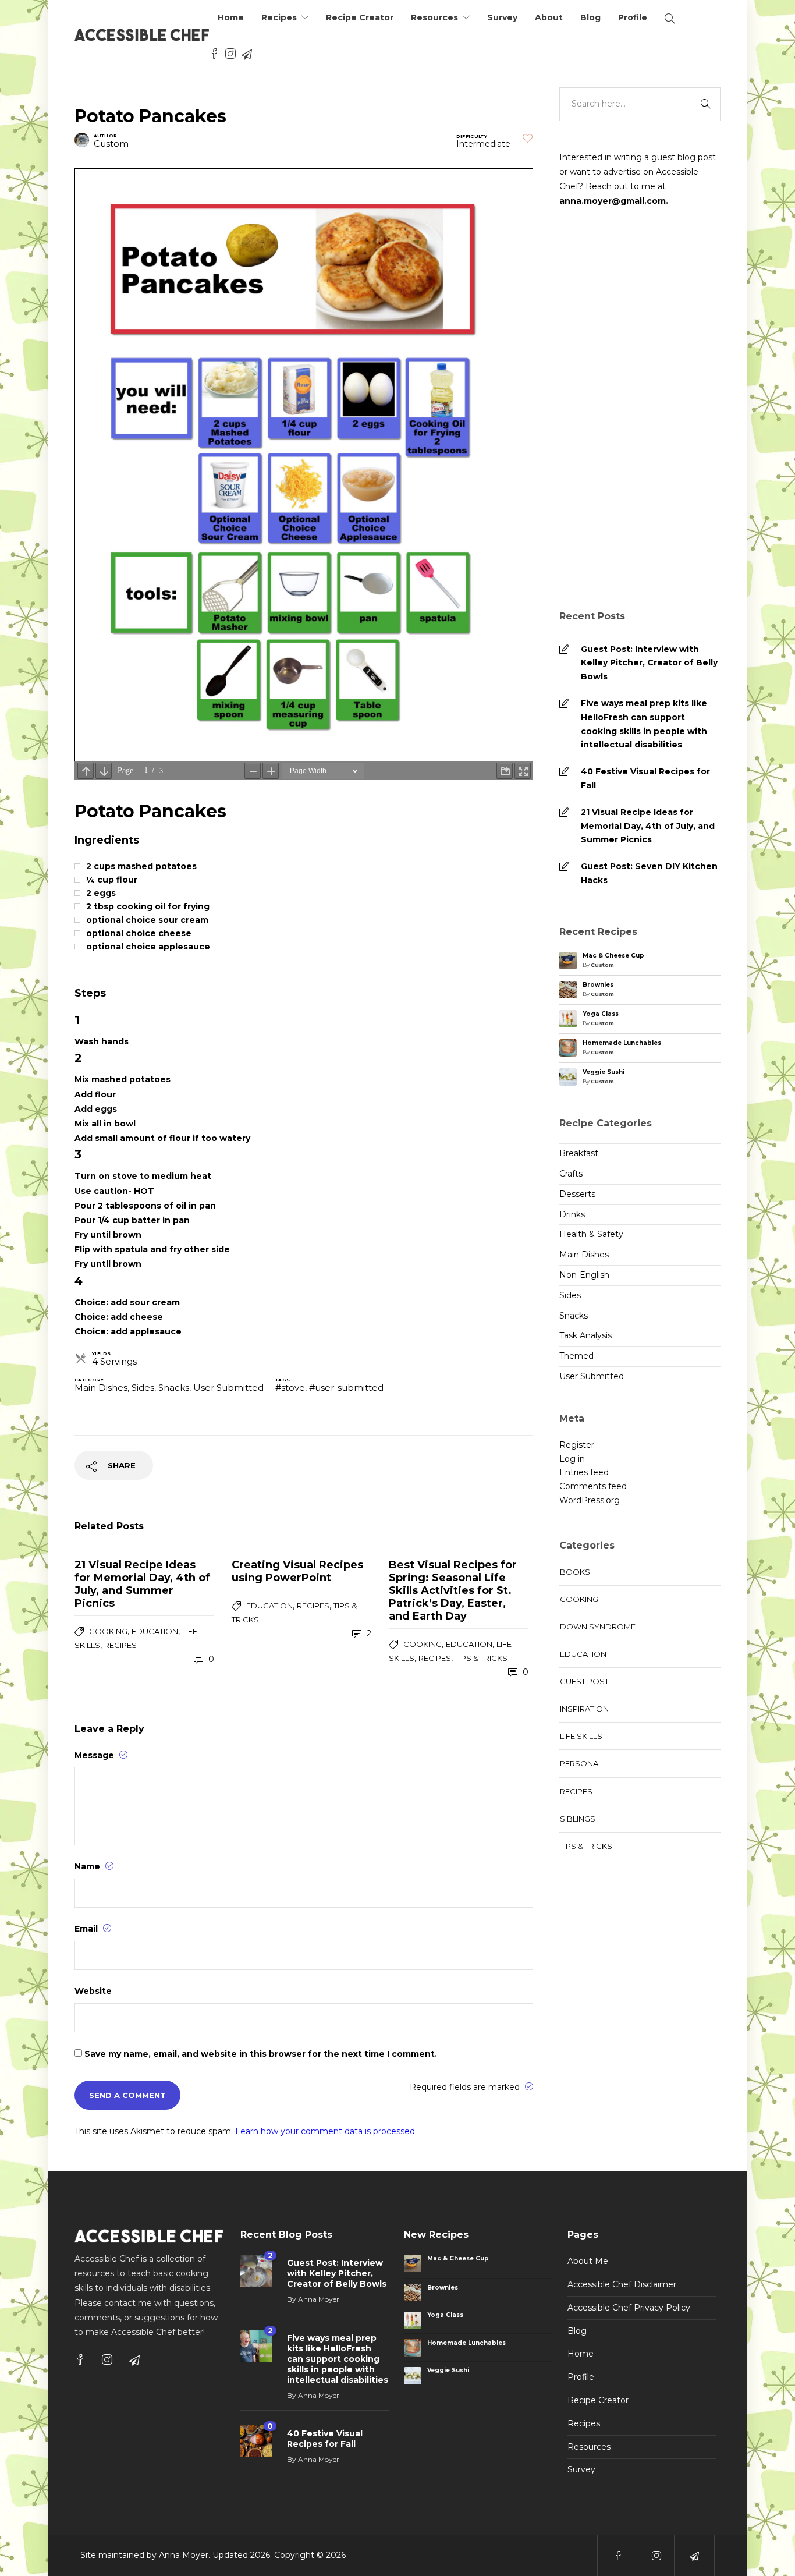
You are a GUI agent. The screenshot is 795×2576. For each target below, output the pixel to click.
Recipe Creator (360, 17)
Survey (502, 17)
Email (87, 1929)
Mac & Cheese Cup (613, 956)
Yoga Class (601, 1014)
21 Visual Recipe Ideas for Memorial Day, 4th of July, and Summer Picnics (648, 826)
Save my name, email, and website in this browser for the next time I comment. (261, 2054)
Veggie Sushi (604, 1072)
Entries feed (584, 1472)
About (549, 17)
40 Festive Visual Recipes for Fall (645, 778)
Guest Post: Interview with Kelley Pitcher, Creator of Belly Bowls (649, 663)
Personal (581, 1763)
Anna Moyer (319, 2299)
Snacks (174, 1388)
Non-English (584, 1275)
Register (577, 1445)
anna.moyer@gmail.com (613, 201)
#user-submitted (346, 1388)
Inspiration (584, 1709)
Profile (633, 17)
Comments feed (593, 1486)
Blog (590, 17)
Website (93, 1991)
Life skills (581, 1736)
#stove (290, 1388)
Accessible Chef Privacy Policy (629, 2308)
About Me (588, 2261)
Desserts (577, 1194)
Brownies (598, 985)
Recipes (279, 17)
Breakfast (579, 1153)
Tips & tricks (481, 1658)
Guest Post (584, 1681)
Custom (111, 143)
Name (88, 1866)
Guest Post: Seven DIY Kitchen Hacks (649, 873)
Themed (576, 1356)
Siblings (578, 1819)
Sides (143, 1388)
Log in (572, 1459)
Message (95, 1755)
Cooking (108, 1631)
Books (575, 1572)
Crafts (571, 1174)
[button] (528, 138)
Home (231, 17)
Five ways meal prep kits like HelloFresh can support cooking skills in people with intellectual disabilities (644, 724)
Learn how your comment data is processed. (326, 2131)
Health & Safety (591, 1234)
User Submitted (228, 1388)
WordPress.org (590, 1500)
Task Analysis (585, 1335)
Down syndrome (598, 1627)
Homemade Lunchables (622, 1043)
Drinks (572, 1214)
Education (155, 1631)
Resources (434, 17)
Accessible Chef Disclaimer (622, 2284)
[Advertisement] (640, 410)
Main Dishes (101, 1388)
